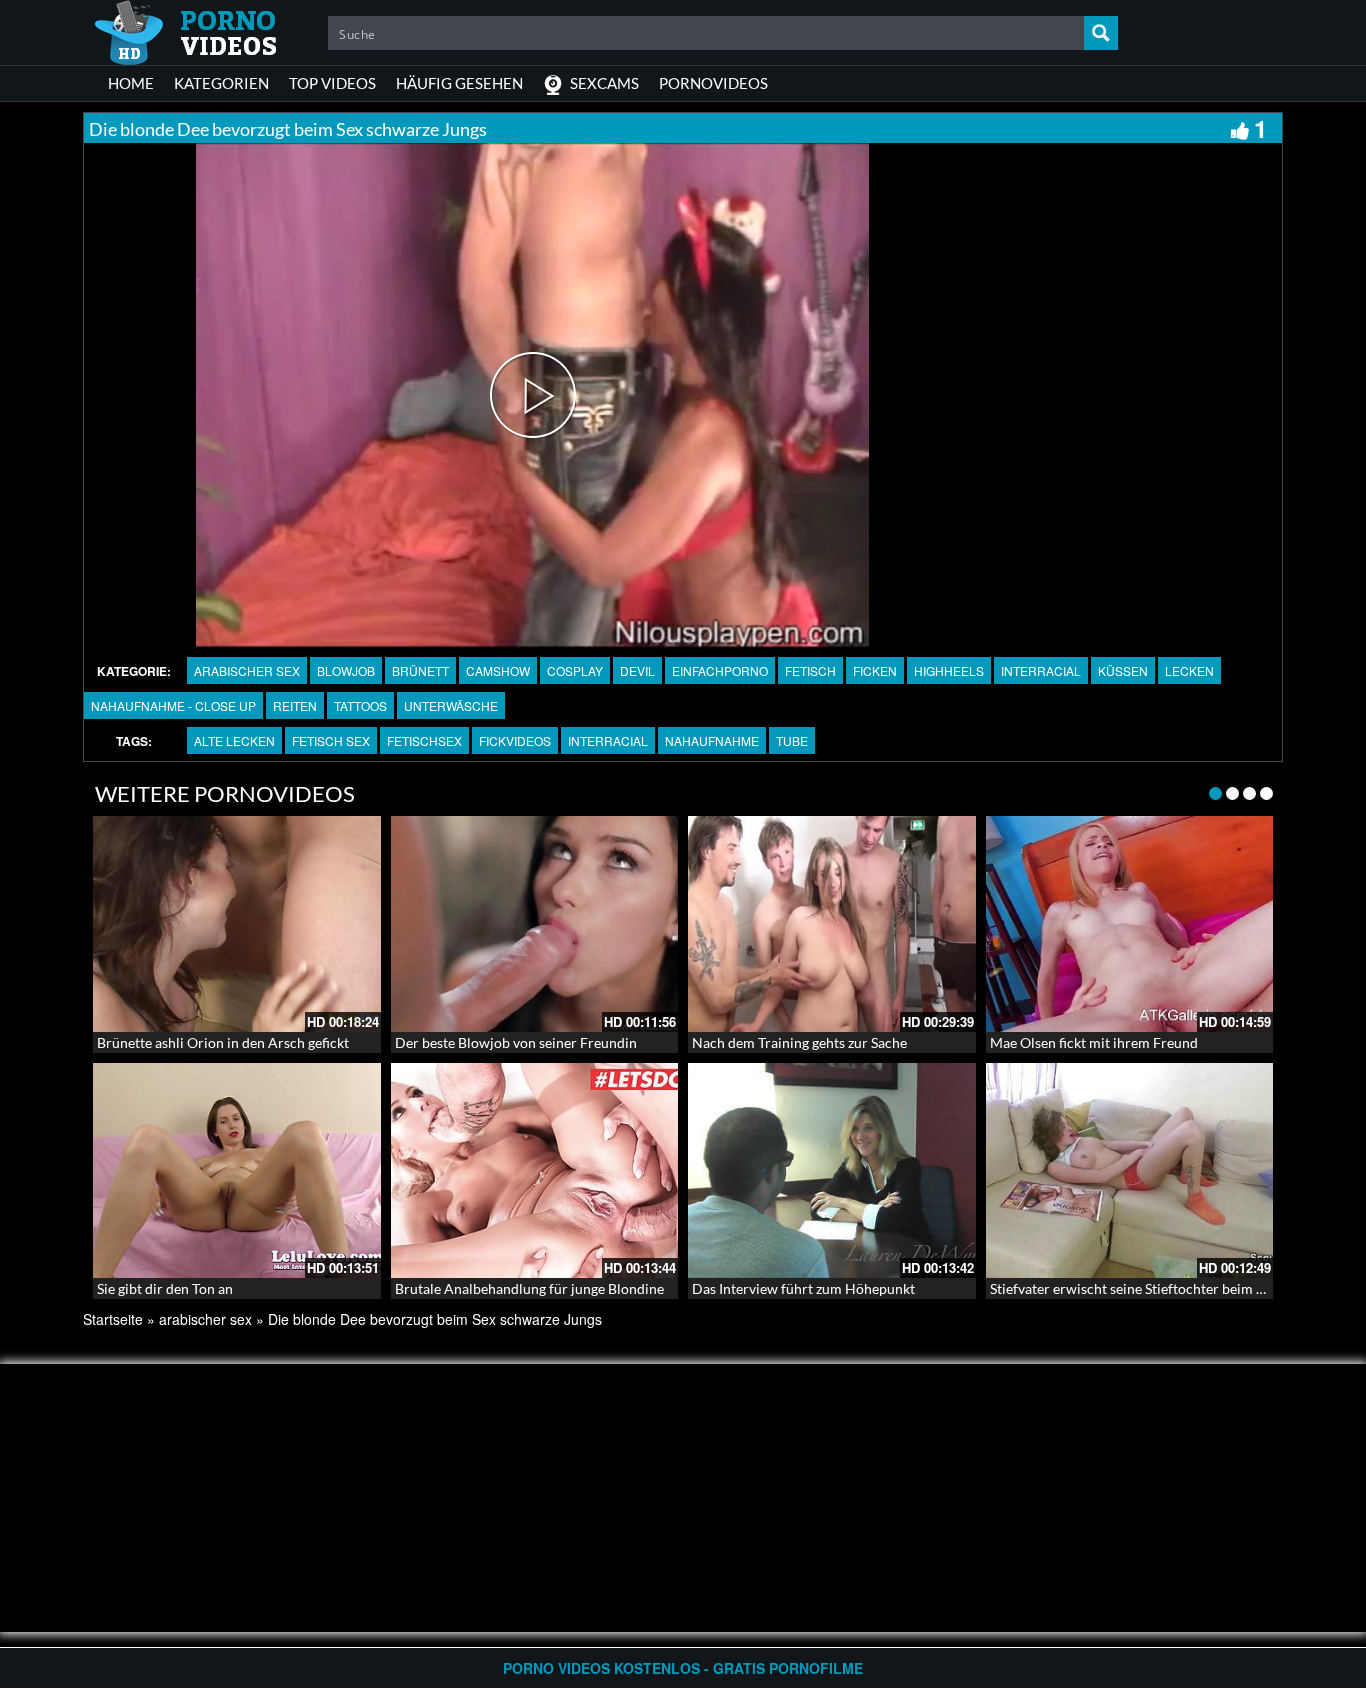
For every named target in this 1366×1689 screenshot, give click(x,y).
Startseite (113, 1319)
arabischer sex (247, 670)
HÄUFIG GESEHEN (459, 83)
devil (637, 670)
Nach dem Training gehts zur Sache (799, 1042)
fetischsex (424, 740)
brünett (420, 670)
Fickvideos (515, 740)
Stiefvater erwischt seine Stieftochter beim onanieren (1154, 1288)
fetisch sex (331, 740)
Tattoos (360, 705)
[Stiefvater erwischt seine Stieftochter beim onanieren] (1130, 1171)
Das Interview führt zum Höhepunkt (803, 1288)
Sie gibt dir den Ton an (165, 1288)
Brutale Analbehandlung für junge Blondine (529, 1288)
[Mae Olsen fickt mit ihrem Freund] (1130, 924)
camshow (498, 670)
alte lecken (234, 740)
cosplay (575, 670)
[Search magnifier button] (1101, 33)
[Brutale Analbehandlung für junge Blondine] (535, 1171)
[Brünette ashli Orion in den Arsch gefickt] (237, 924)
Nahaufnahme (712, 740)
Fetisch (810, 670)
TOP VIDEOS (332, 83)
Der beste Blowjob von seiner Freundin (516, 1042)
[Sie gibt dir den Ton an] (237, 1171)
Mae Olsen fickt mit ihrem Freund (1094, 1042)
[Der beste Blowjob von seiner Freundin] (535, 924)
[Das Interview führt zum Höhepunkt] (832, 1171)
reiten (295, 705)
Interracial (1041, 670)
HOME (131, 83)
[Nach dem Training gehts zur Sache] (832, 924)
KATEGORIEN (221, 83)
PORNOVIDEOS (713, 83)
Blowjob (346, 670)
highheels (949, 670)
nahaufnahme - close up (173, 705)
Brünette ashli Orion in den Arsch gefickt (223, 1042)
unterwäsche (451, 705)
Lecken (1189, 670)
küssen (1123, 670)
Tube (792, 740)
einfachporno (720, 670)
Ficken (875, 670)
